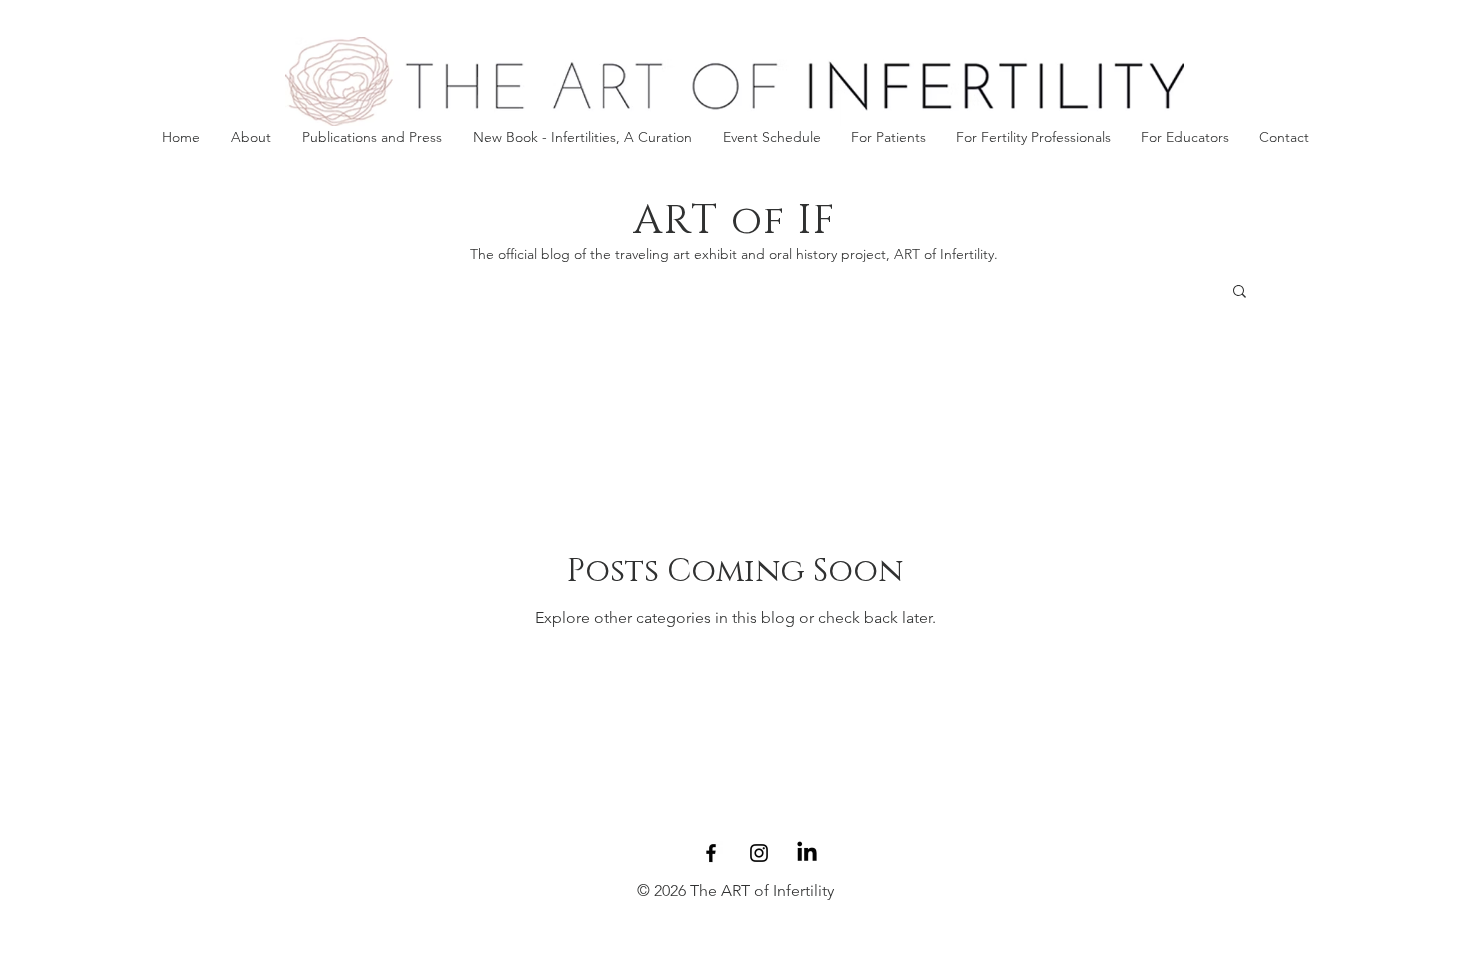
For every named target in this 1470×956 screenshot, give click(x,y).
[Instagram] (759, 853)
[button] (888, 137)
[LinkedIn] (807, 853)
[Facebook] (711, 853)
